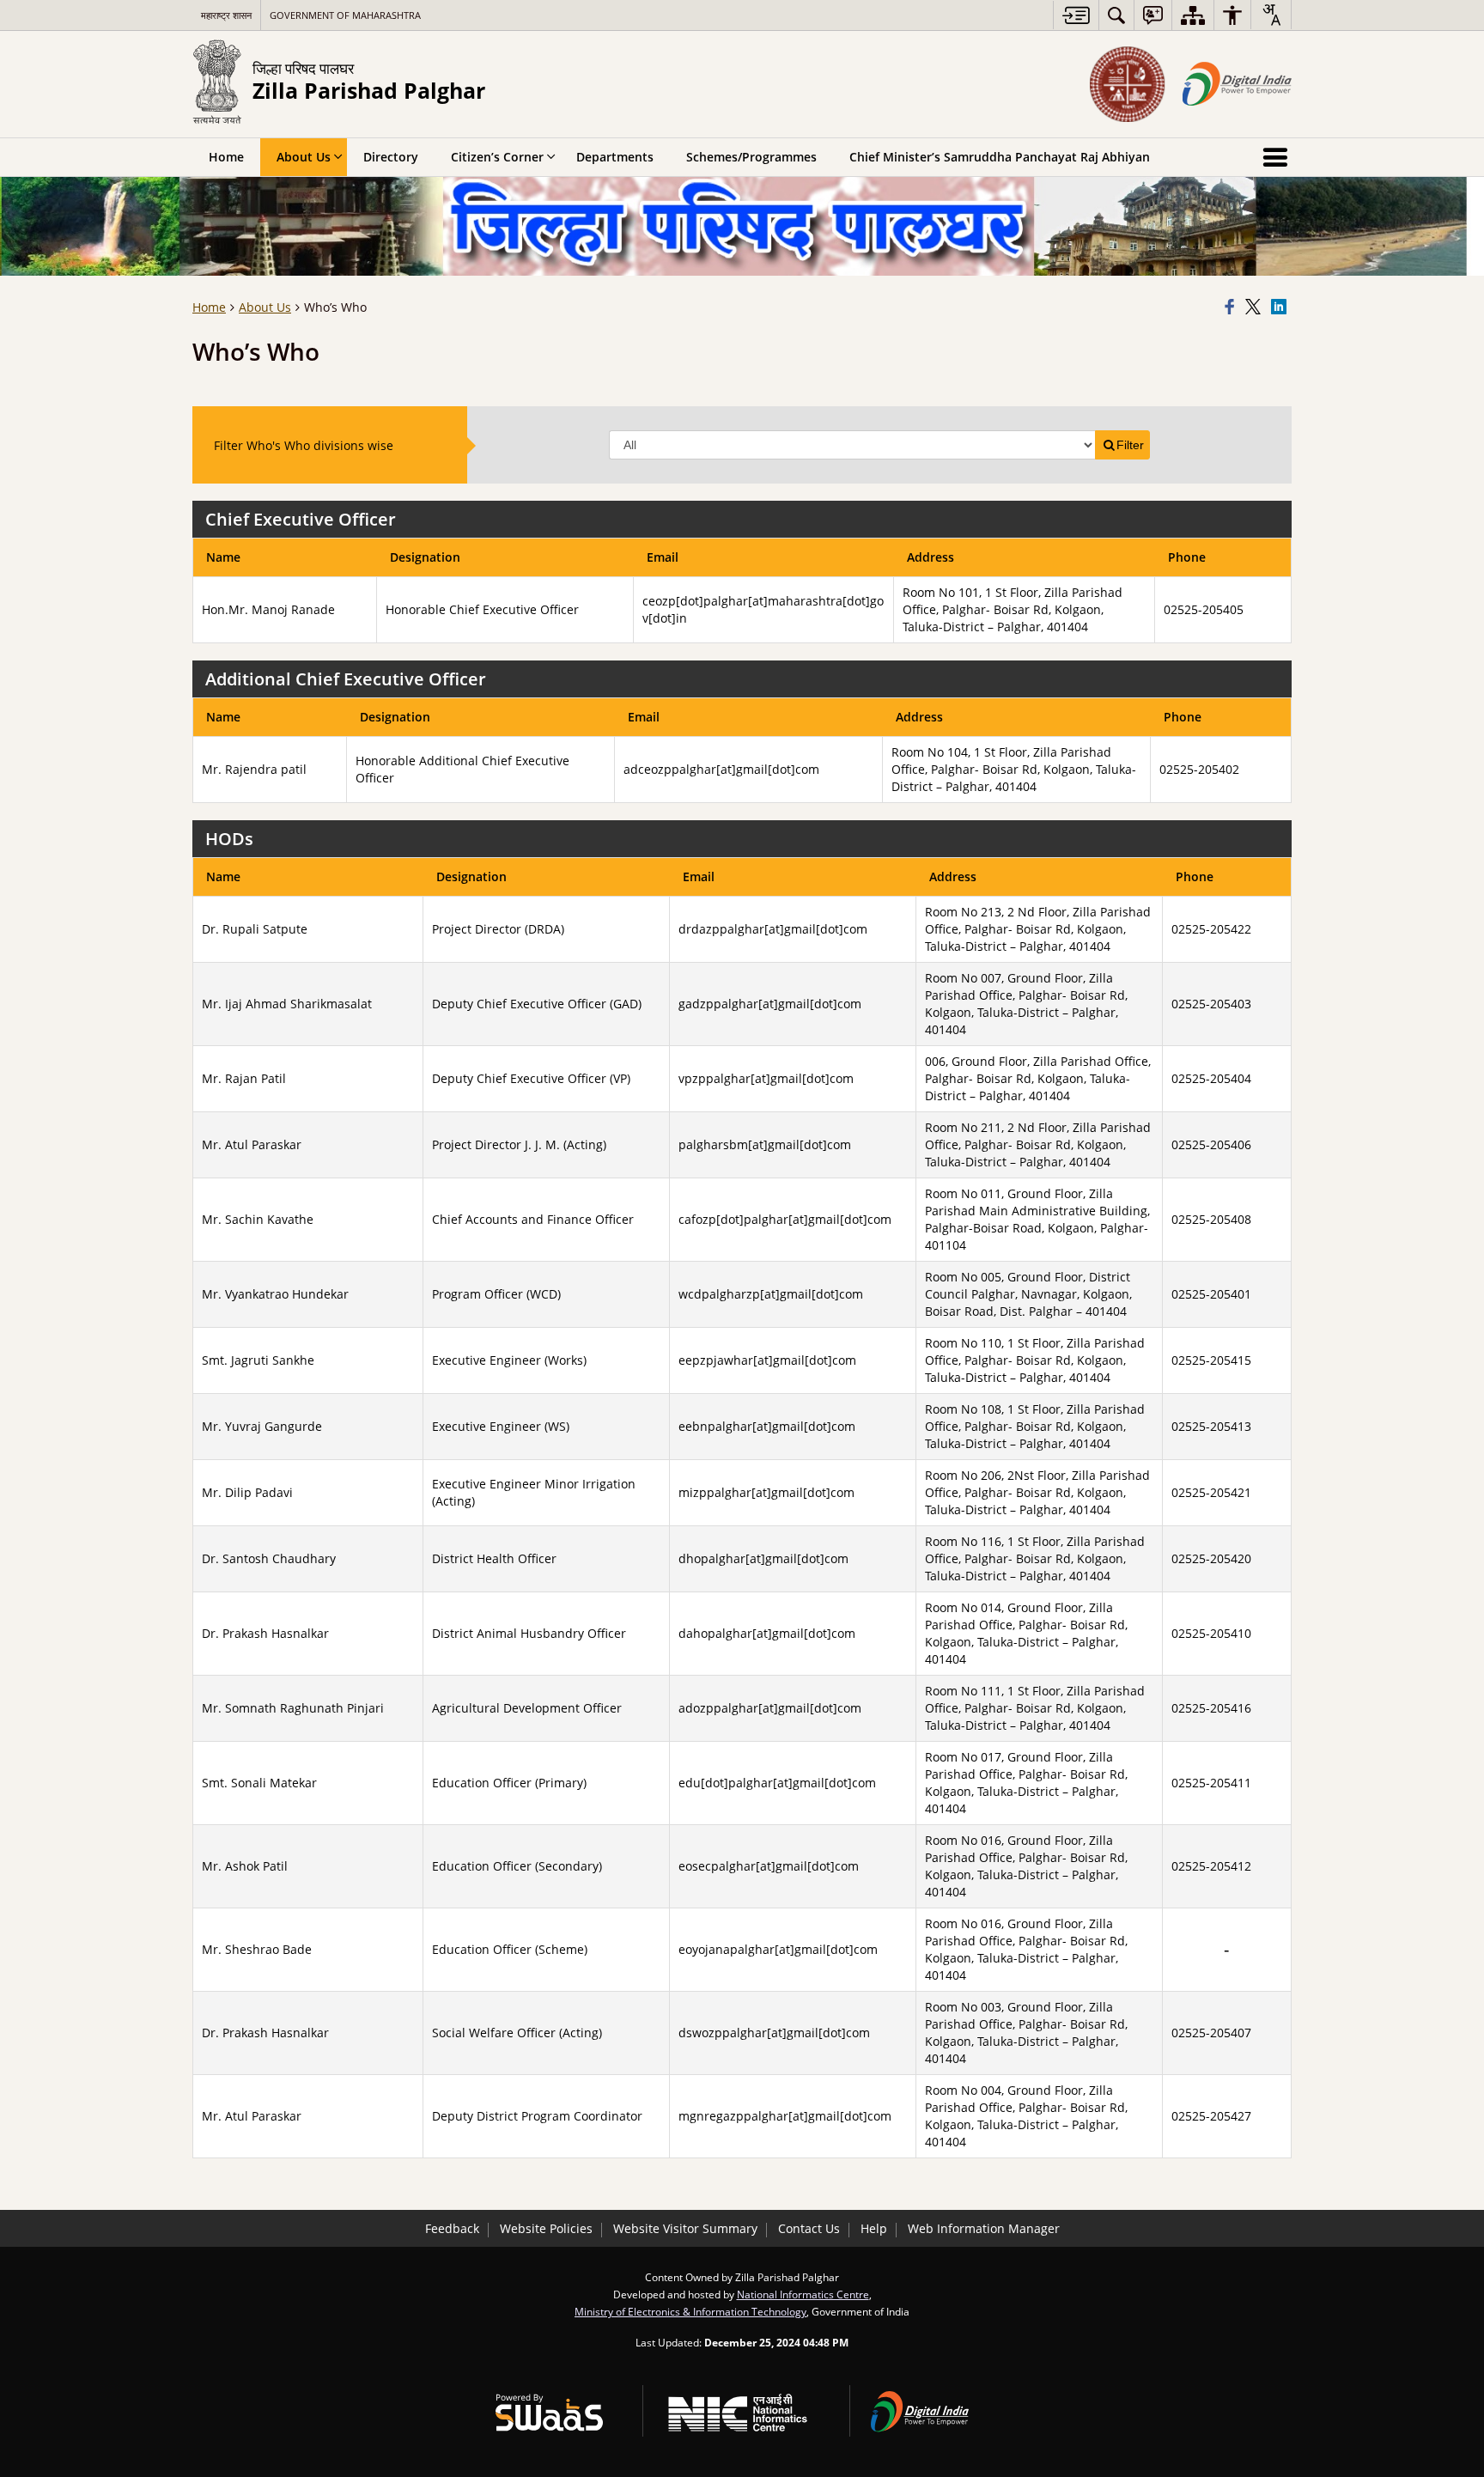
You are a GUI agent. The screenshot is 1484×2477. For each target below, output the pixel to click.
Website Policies (546, 2228)
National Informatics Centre (803, 2294)
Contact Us (809, 2228)
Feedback (452, 2228)
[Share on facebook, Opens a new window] (1232, 307)
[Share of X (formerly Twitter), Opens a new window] (1256, 307)
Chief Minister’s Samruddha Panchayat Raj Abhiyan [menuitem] (1000, 157)
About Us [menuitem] (304, 157)
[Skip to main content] (1076, 15)
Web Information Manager (984, 2228)
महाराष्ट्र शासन (226, 15)
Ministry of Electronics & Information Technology (690, 2311)
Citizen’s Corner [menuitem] (497, 157)
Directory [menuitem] (391, 157)
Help (874, 2228)
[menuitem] (1116, 15)
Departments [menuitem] (615, 157)
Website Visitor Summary (685, 2228)
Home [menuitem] (226, 157)
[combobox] (1271, 15)
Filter (1130, 445)
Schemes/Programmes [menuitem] (751, 157)
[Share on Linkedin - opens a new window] (1281, 307)
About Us (265, 307)
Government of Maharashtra (345, 15)
